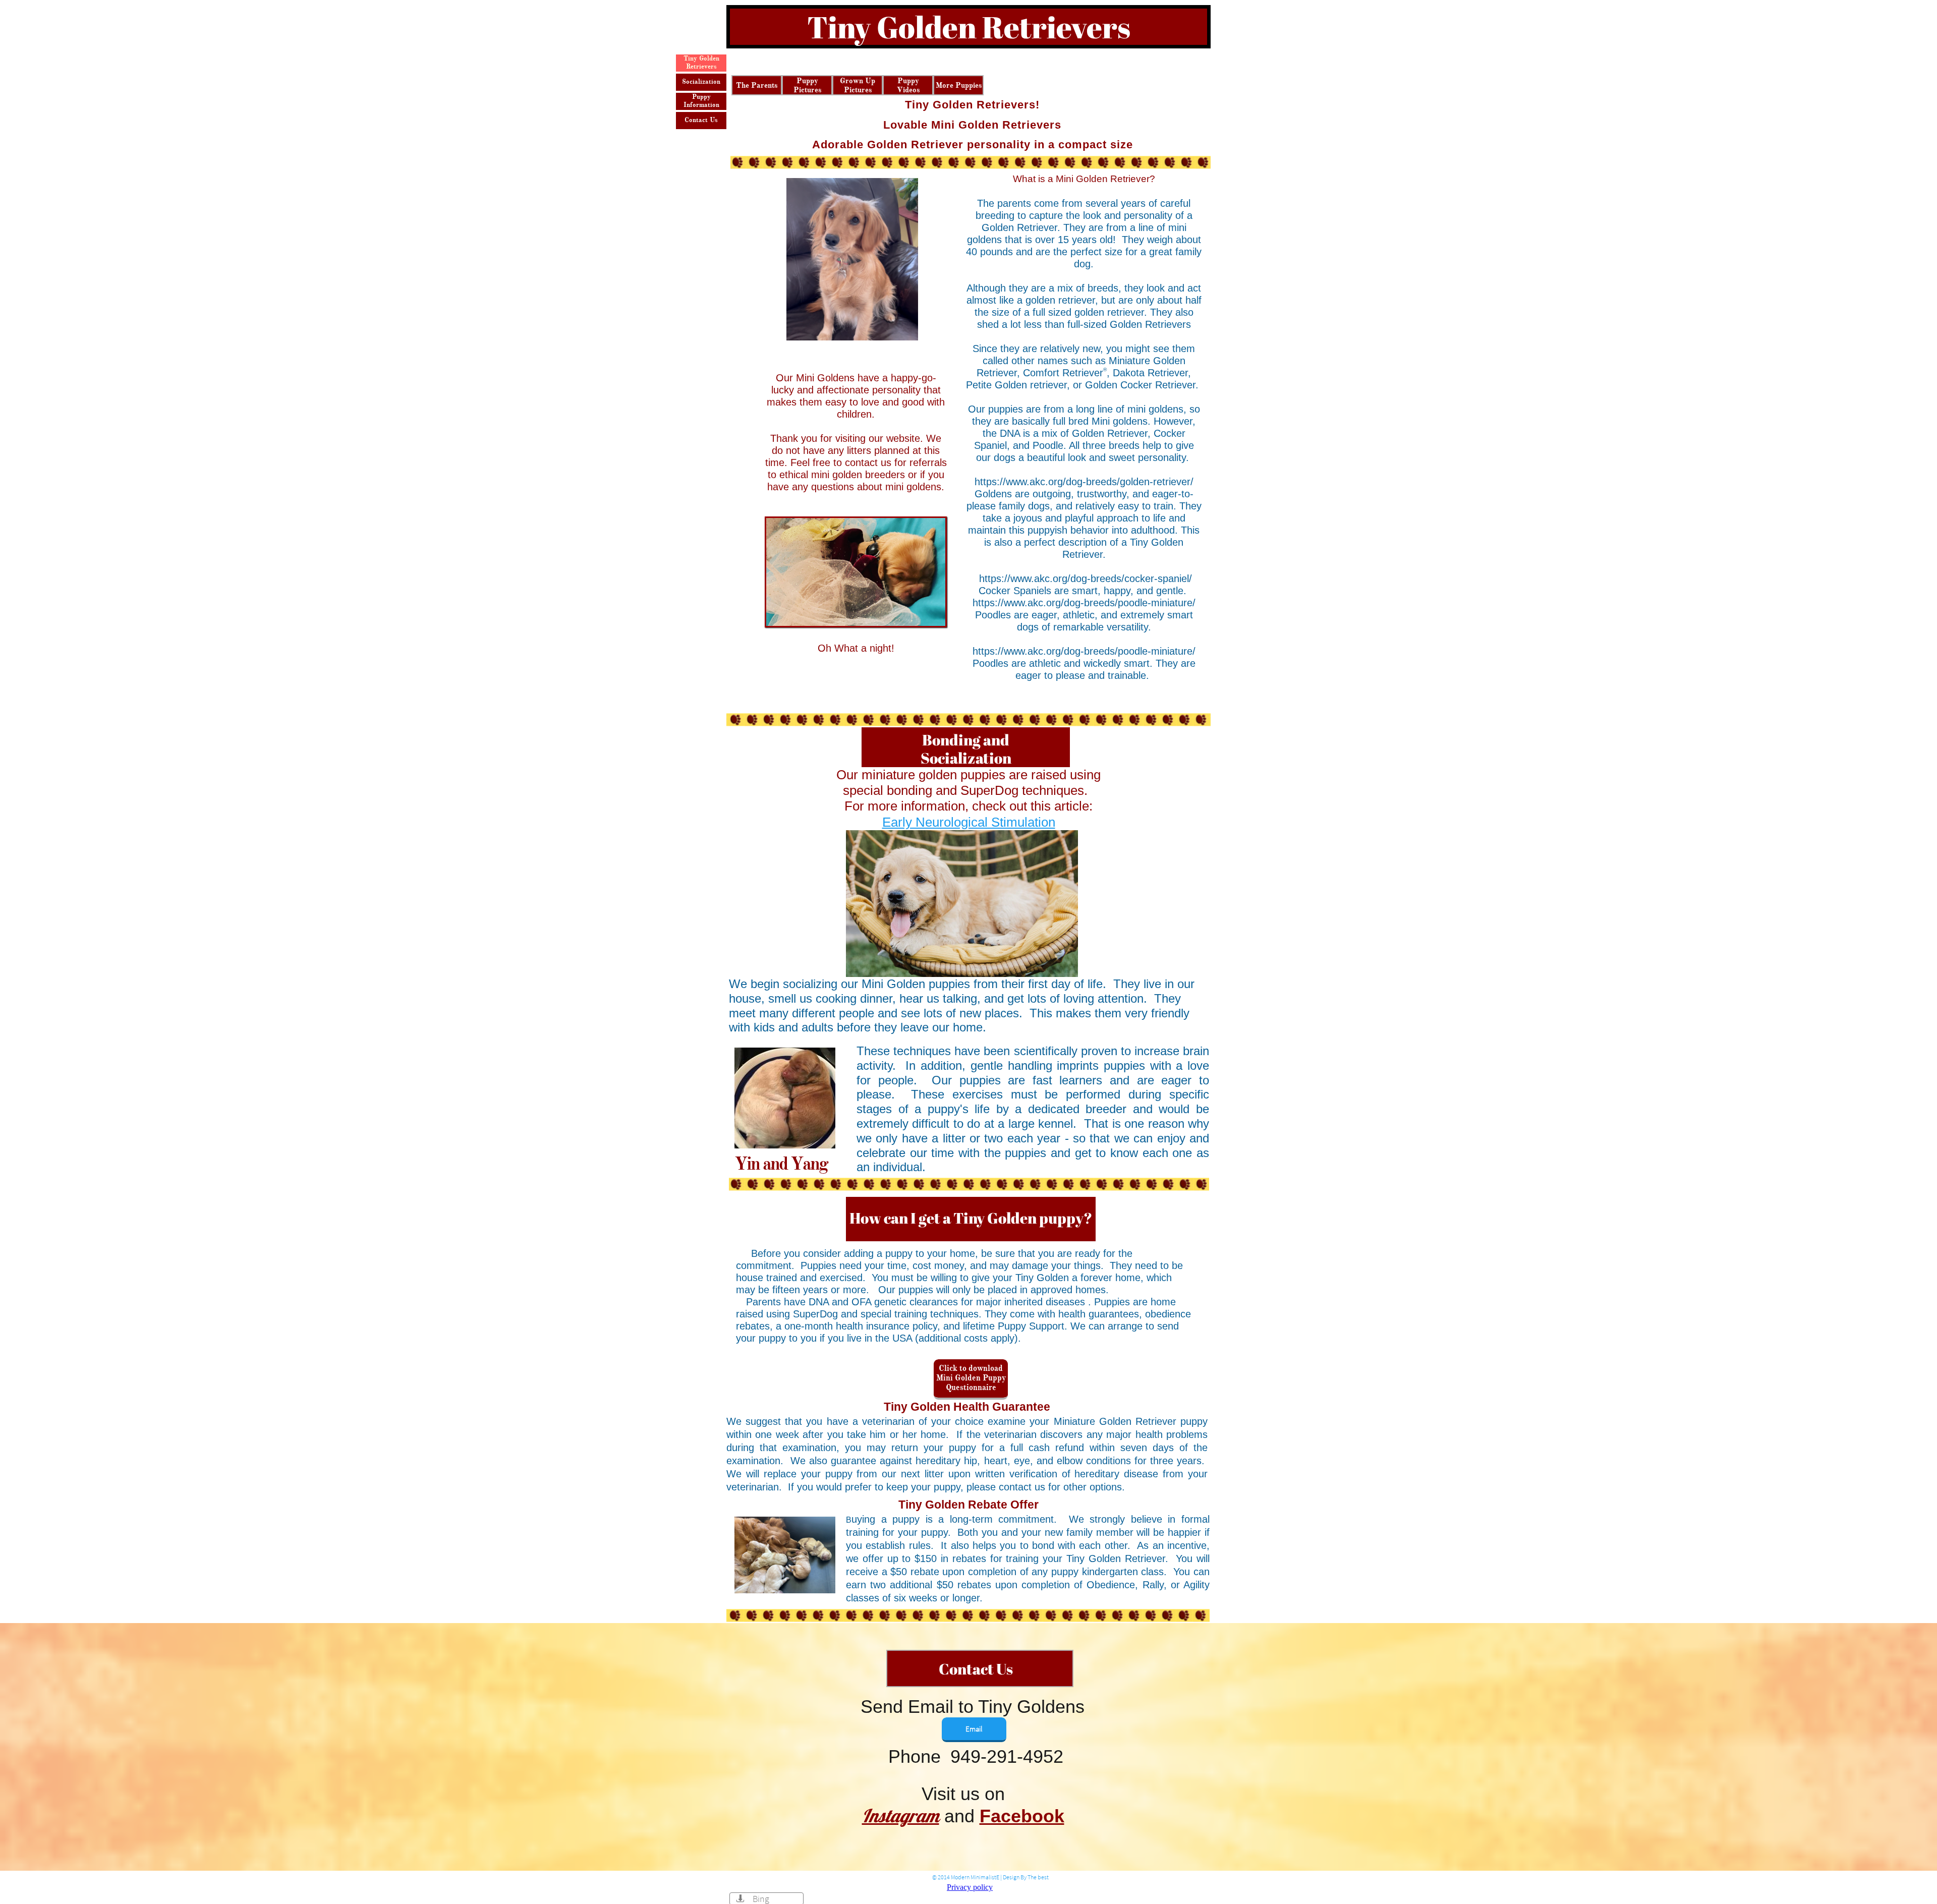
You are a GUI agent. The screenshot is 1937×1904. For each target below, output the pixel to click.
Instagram (901, 1815)
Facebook (1022, 1816)
